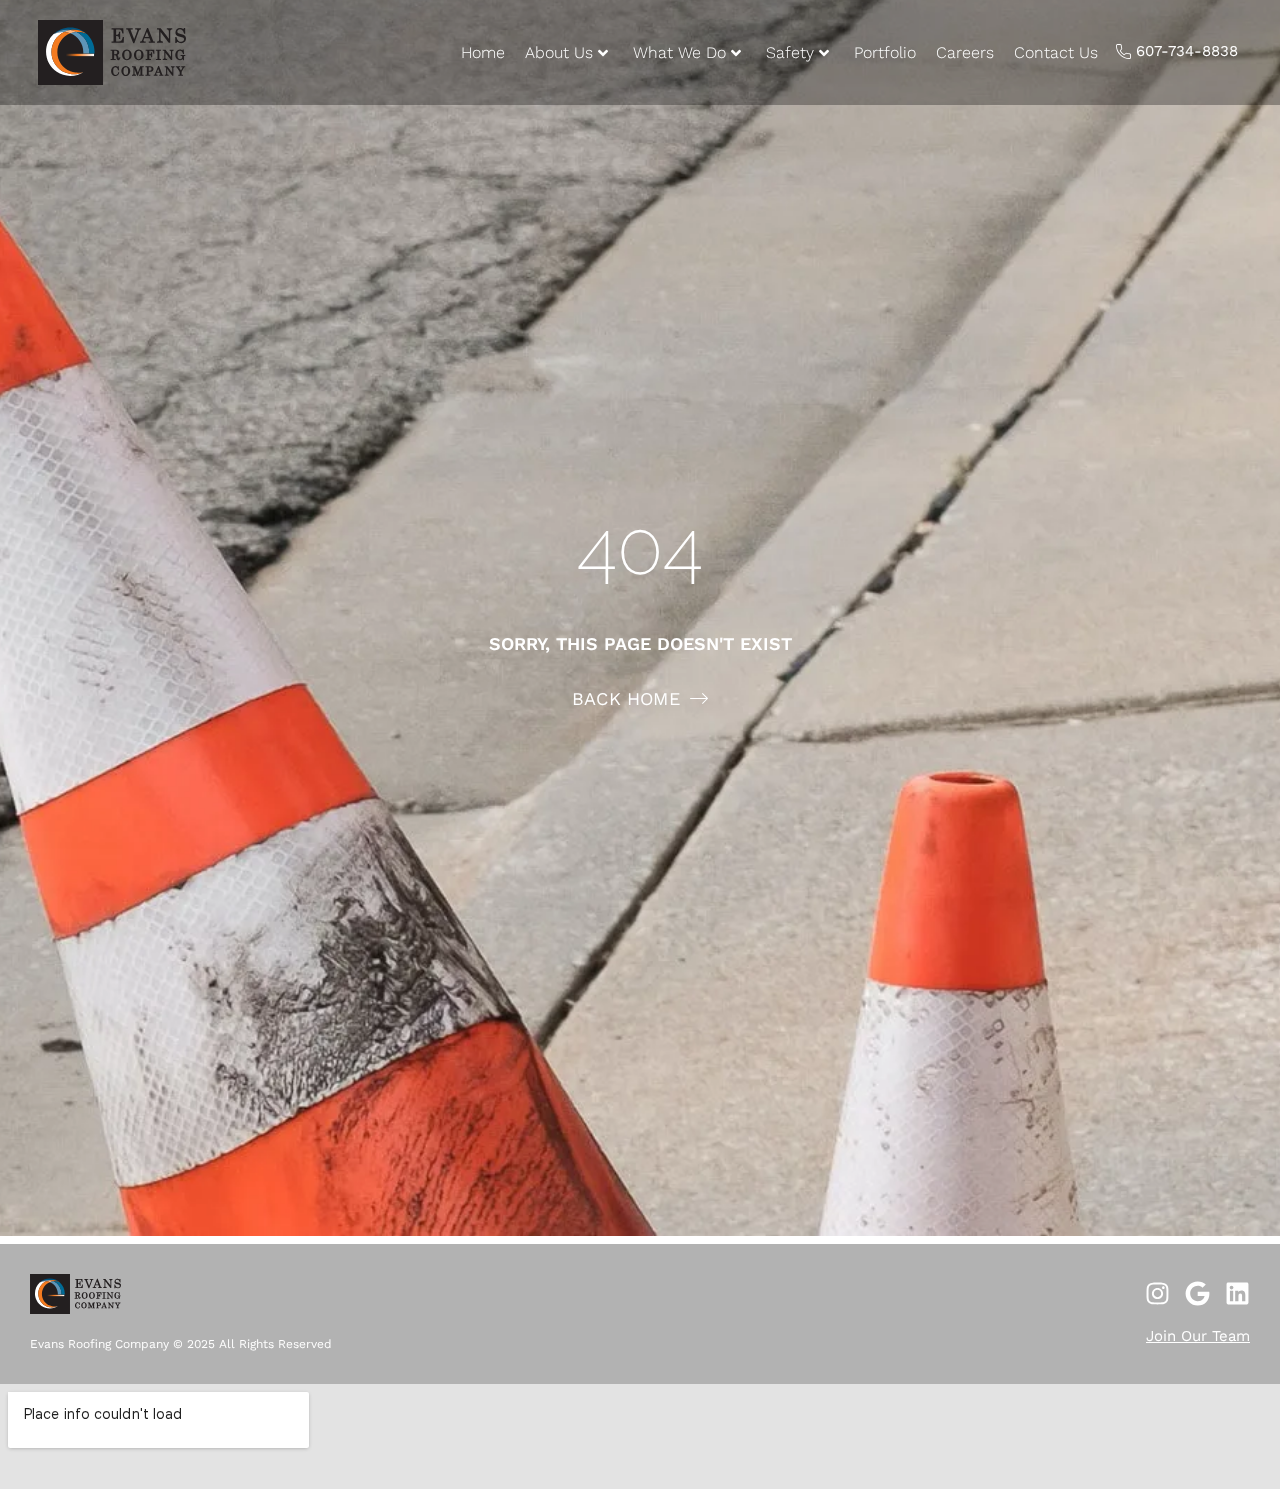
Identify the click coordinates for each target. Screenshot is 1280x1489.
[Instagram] (1157, 1293)
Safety (790, 52)
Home (483, 52)
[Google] (1197, 1293)
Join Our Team (1198, 1336)
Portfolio (885, 52)
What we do (679, 52)
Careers (965, 52)
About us (559, 52)
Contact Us (1056, 52)
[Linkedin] (1237, 1293)
